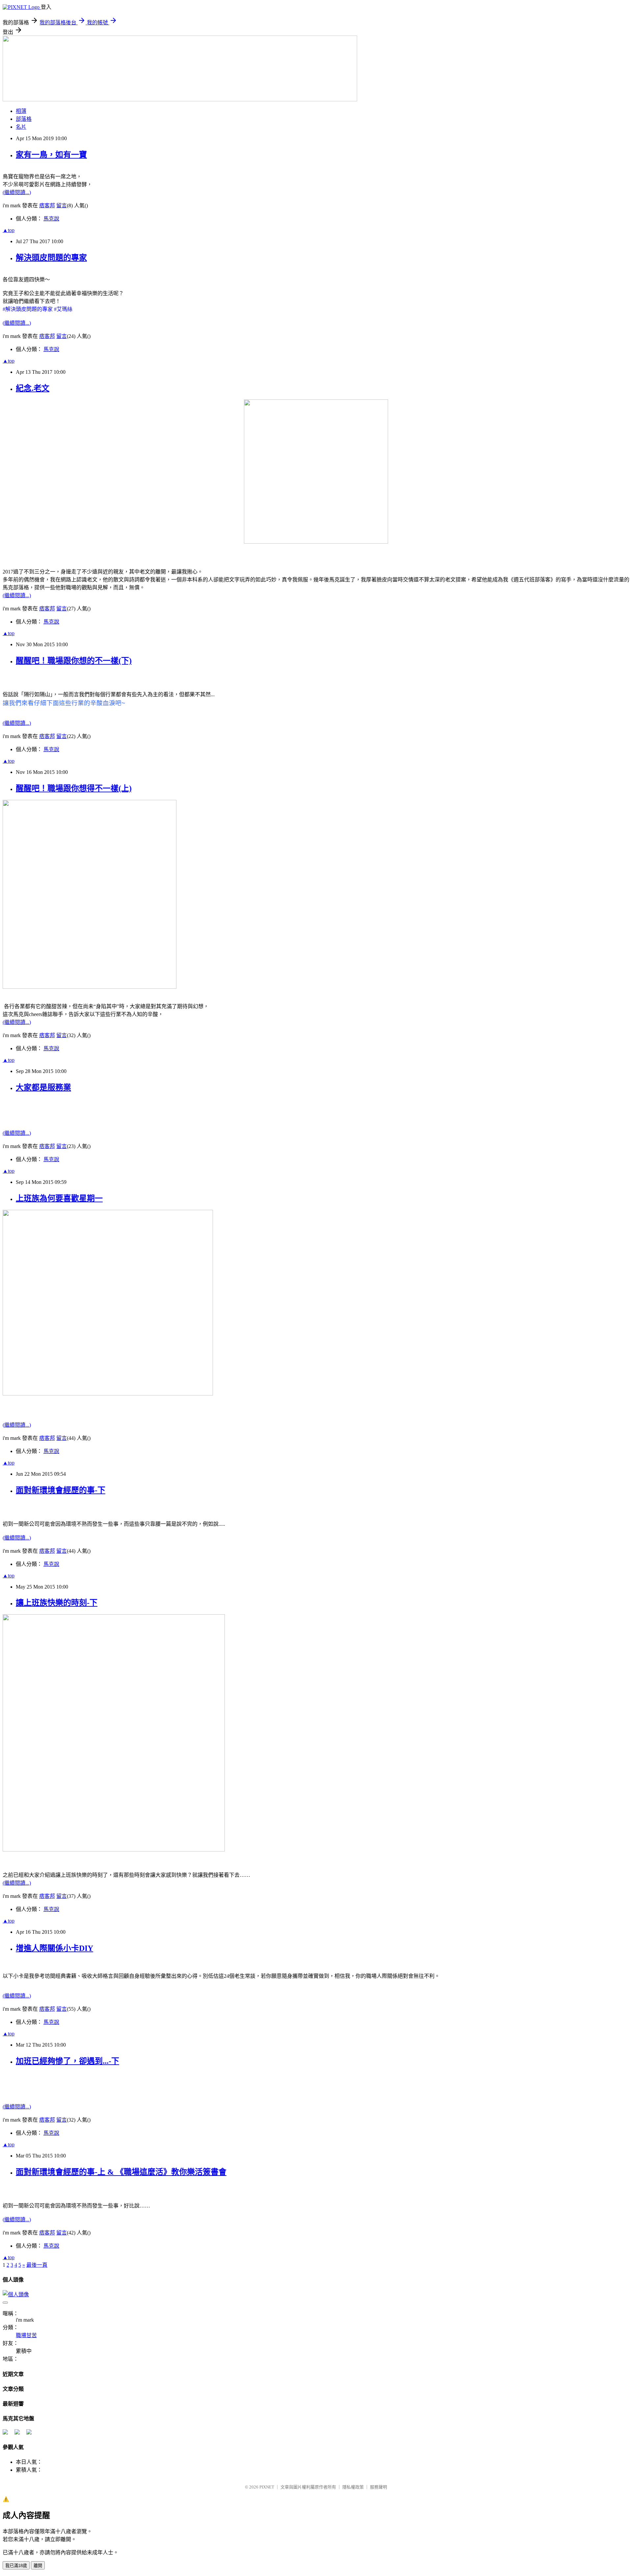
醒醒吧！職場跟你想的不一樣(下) (74, 661)
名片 (21, 127)
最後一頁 (37, 2265)
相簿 (21, 111)
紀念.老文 (33, 388)
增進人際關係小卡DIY (54, 1948)
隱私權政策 (353, 2487)
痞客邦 (47, 205)
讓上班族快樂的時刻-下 (57, 1603)
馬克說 (51, 219)
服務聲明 (379, 2487)
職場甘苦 (26, 2335)
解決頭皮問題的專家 (51, 258)
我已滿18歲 (16, 2566)
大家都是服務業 (43, 1087)
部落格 (24, 119)
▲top (9, 230)
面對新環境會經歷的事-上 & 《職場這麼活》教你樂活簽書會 (121, 2172)
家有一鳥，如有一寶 (51, 155)
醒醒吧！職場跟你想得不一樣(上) (74, 788)
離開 (38, 2566)
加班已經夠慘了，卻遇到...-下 (67, 2061)
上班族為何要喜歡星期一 (59, 1198)
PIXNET (267, 2487)
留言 (62, 205)
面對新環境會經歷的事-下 (61, 1490)
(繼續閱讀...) (17, 192)
